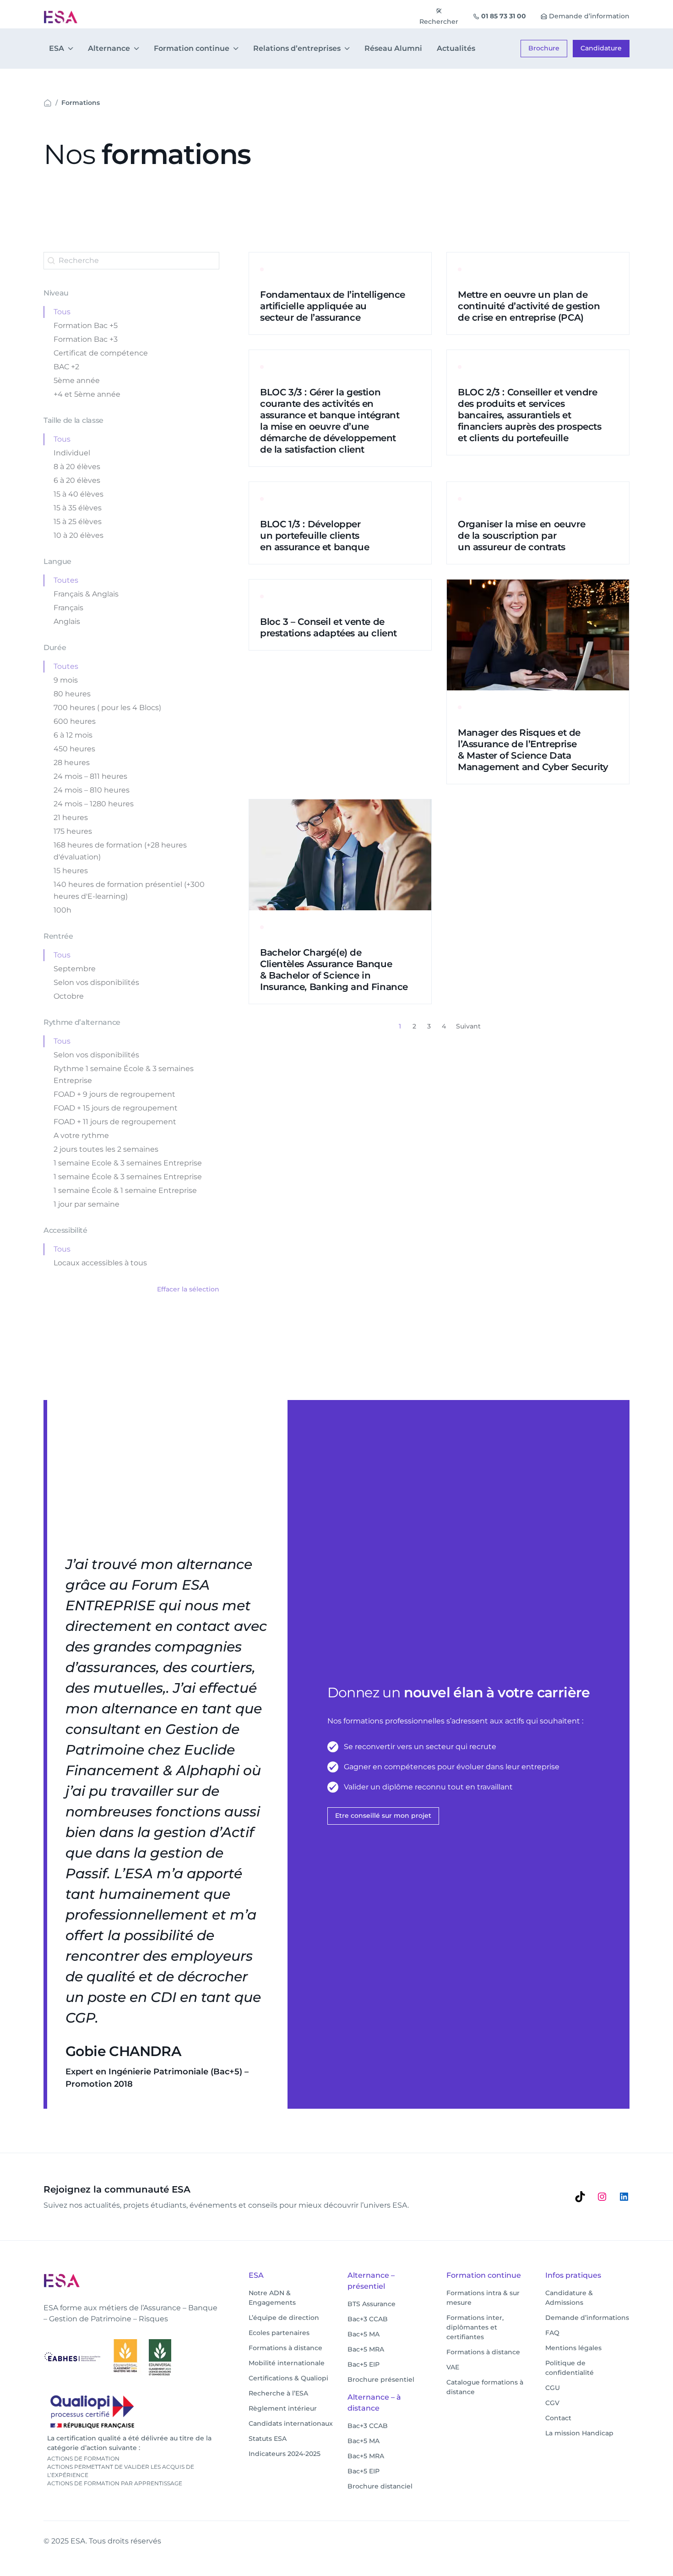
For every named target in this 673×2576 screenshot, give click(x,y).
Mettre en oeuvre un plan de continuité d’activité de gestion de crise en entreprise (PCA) (529, 306)
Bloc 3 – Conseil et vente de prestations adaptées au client (328, 627)
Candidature (601, 48)
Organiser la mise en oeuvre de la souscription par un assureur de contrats (521, 536)
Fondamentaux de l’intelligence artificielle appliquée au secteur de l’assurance (333, 306)
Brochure (544, 48)
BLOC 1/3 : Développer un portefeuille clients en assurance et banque (315, 536)
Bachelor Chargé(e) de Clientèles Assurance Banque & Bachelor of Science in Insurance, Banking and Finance (334, 970)
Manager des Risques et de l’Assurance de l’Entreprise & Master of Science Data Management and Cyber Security (533, 750)
